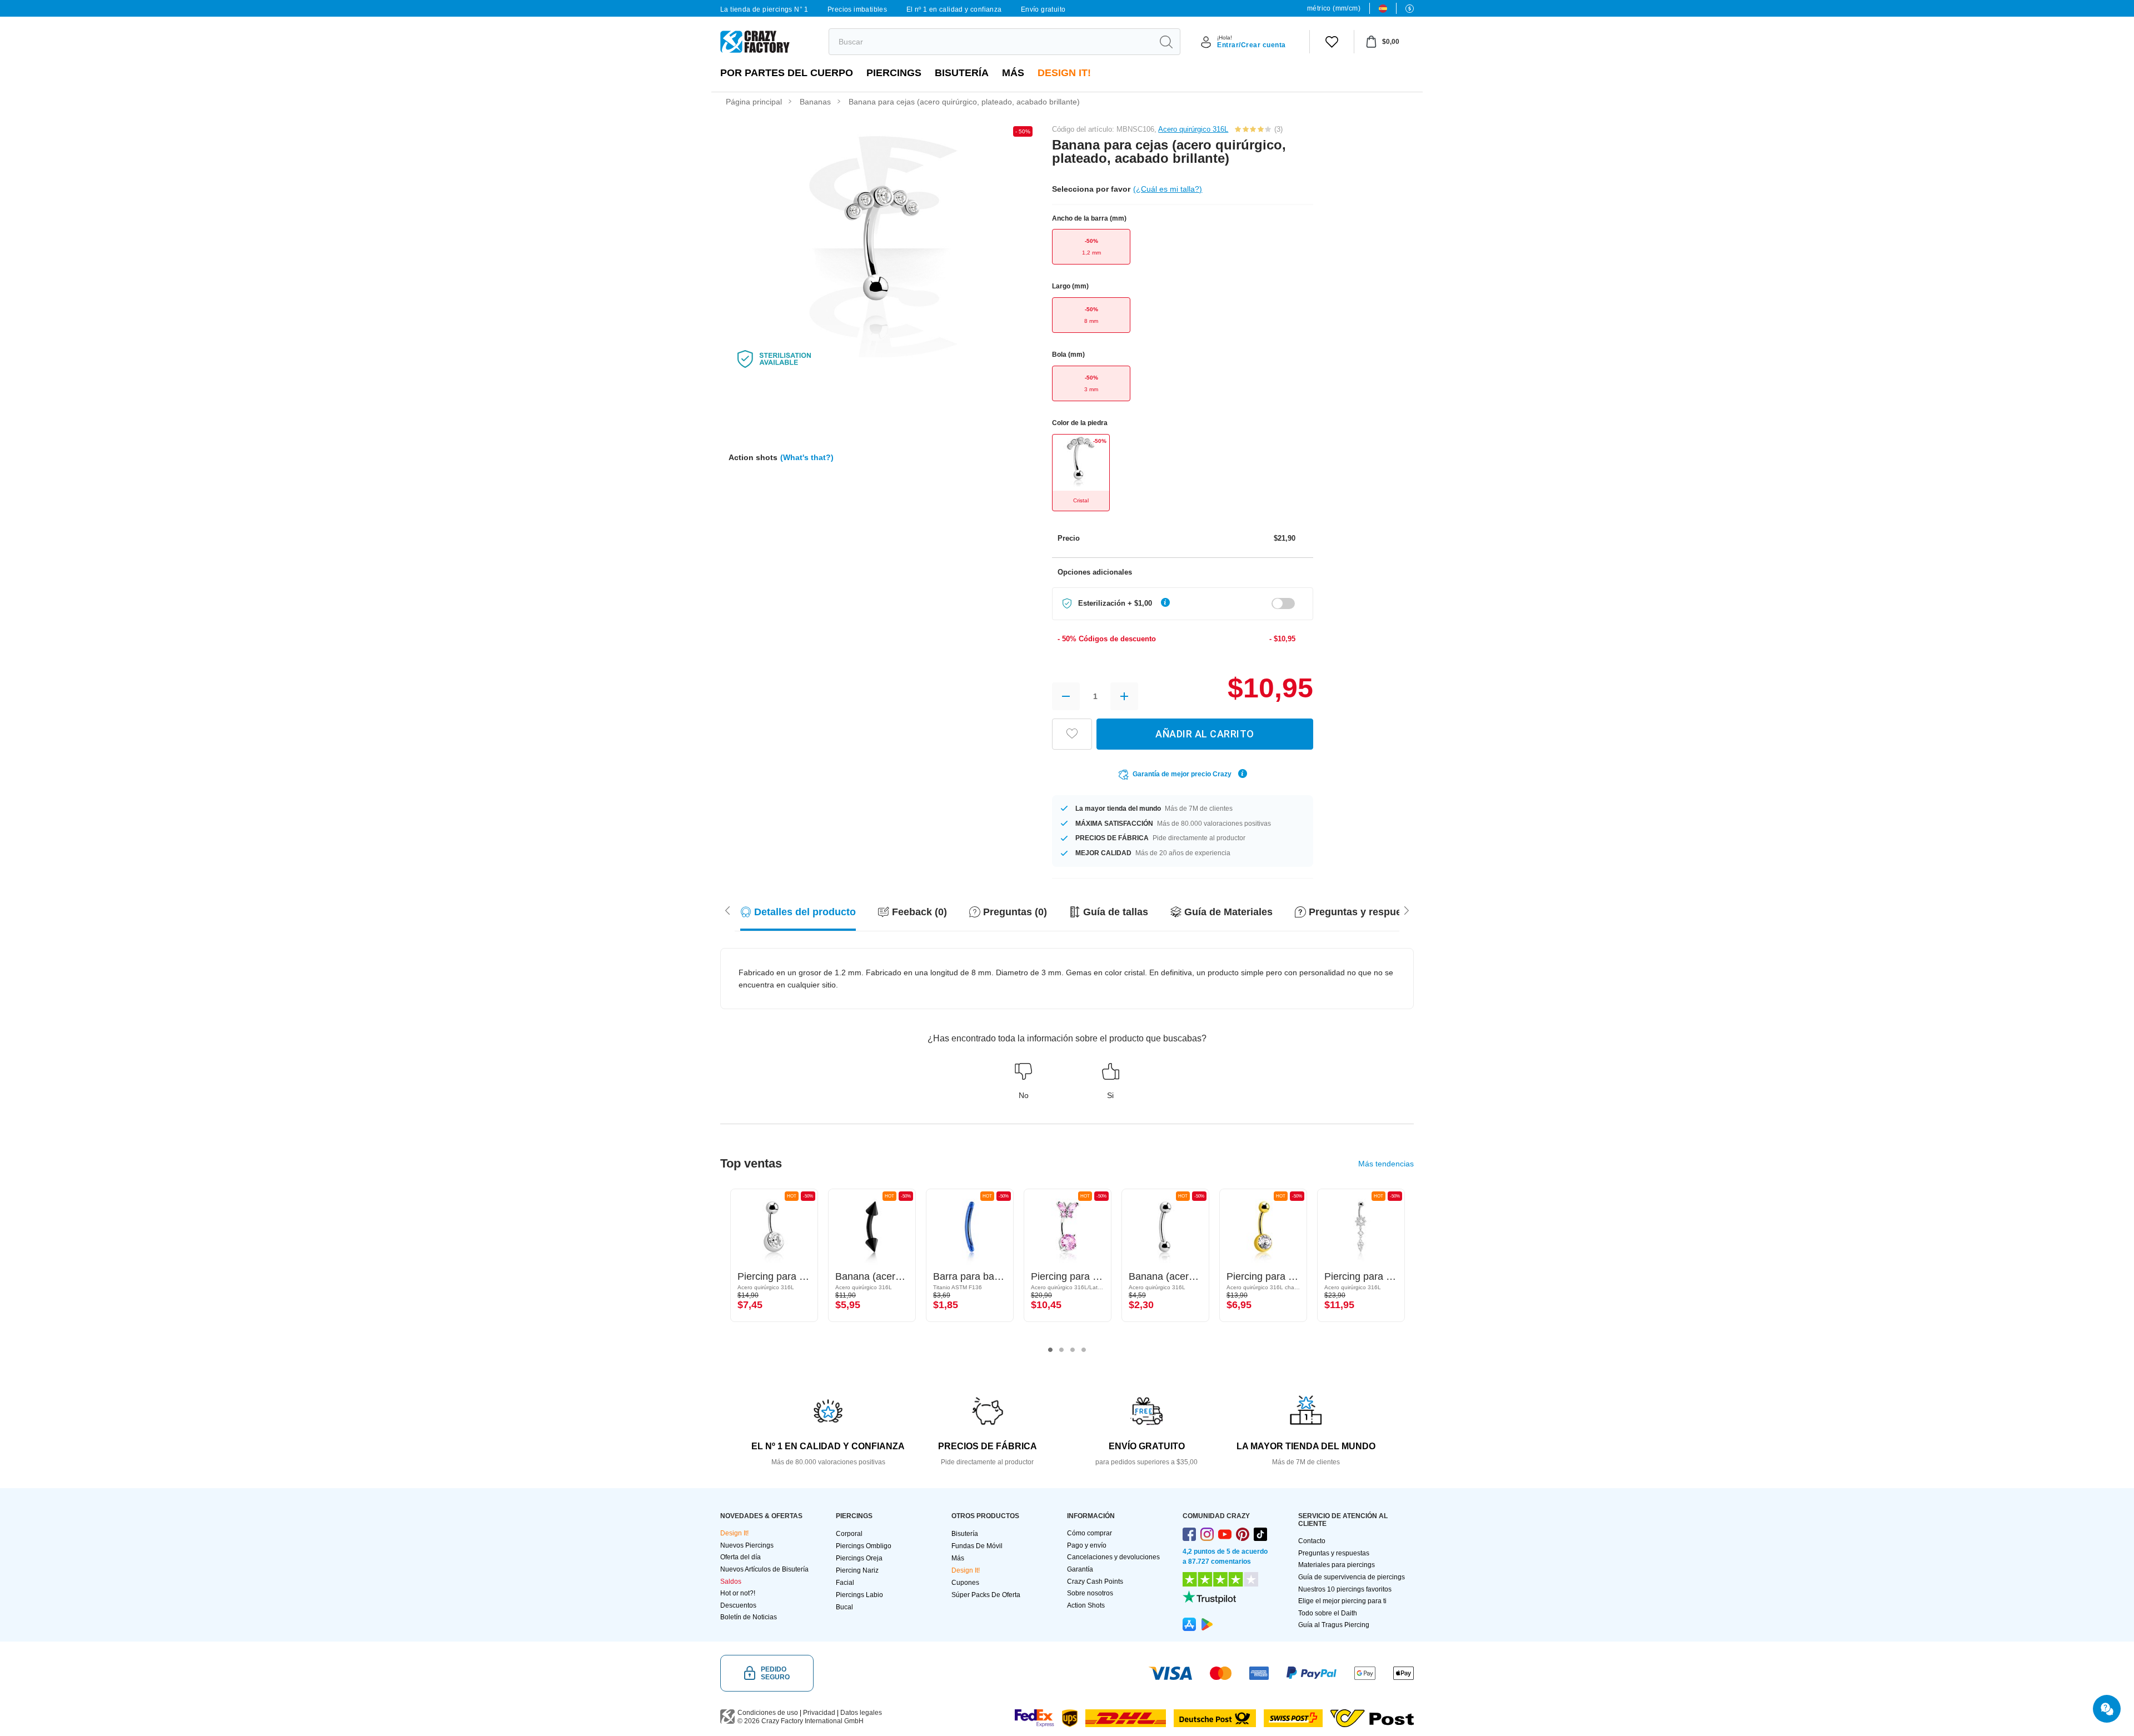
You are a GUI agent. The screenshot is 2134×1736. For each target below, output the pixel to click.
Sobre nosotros (1090, 1593)
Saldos (731, 1582)
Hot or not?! (738, 1593)
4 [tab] (1084, 1350)
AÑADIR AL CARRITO (1205, 734)
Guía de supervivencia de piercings (1352, 1577)
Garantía (1080, 1569)
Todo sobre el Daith (1328, 1613)
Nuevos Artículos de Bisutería (764, 1569)
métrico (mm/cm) (1334, 8)
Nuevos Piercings (747, 1545)
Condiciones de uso (768, 1713)
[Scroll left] (1407, 910)
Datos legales (861, 1713)
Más (1013, 73)
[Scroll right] (727, 910)
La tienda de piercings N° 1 (764, 9)
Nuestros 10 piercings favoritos (1345, 1589)
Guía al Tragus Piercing (1334, 1625)
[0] (1332, 42)
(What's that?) (807, 457)
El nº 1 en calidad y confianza (954, 9)
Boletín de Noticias (749, 1617)
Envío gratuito (1043, 9)
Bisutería (962, 73)
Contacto (1312, 1541)
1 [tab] (1050, 1350)
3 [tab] (1073, 1350)
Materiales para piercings (1337, 1565)
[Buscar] (1166, 42)
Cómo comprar (1090, 1533)
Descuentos (738, 1605)
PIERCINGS (894, 73)
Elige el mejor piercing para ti (1342, 1601)
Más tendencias (1386, 1164)
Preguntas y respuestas (1334, 1553)
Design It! (1064, 73)
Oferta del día (741, 1557)
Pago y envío (1087, 1545)
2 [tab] (1061, 1350)
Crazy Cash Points (1095, 1582)
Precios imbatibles (857, 9)
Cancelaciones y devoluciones (1113, 1557)
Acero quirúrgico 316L (1193, 129)
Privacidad (819, 1713)
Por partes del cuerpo (787, 73)
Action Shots (1086, 1605)
